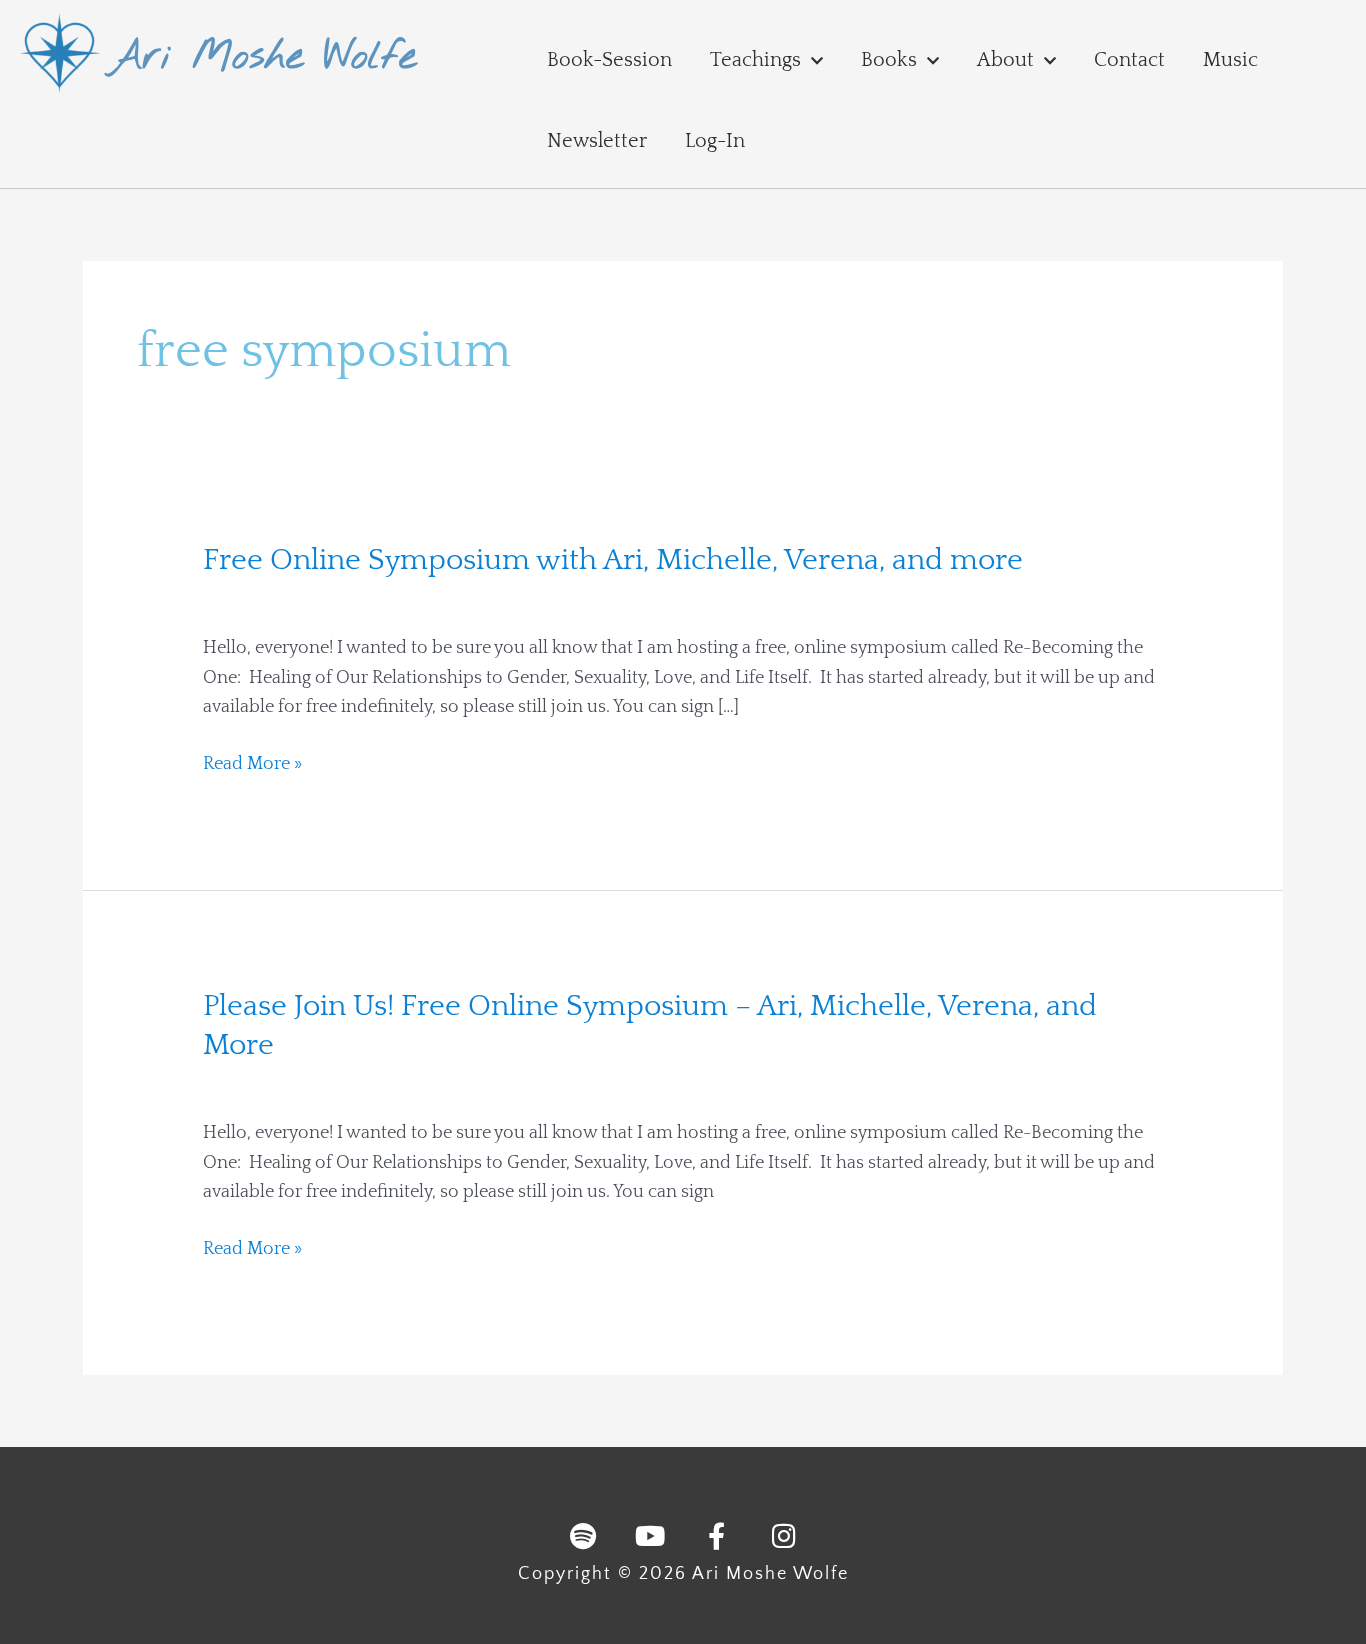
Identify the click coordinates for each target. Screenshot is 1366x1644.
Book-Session (609, 60)
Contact (1129, 60)
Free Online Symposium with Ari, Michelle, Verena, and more (613, 560)
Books (889, 60)
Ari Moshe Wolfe (262, 57)
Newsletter (597, 141)
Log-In (715, 141)
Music (1230, 60)
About (1005, 60)
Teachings (755, 60)
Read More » (252, 765)
